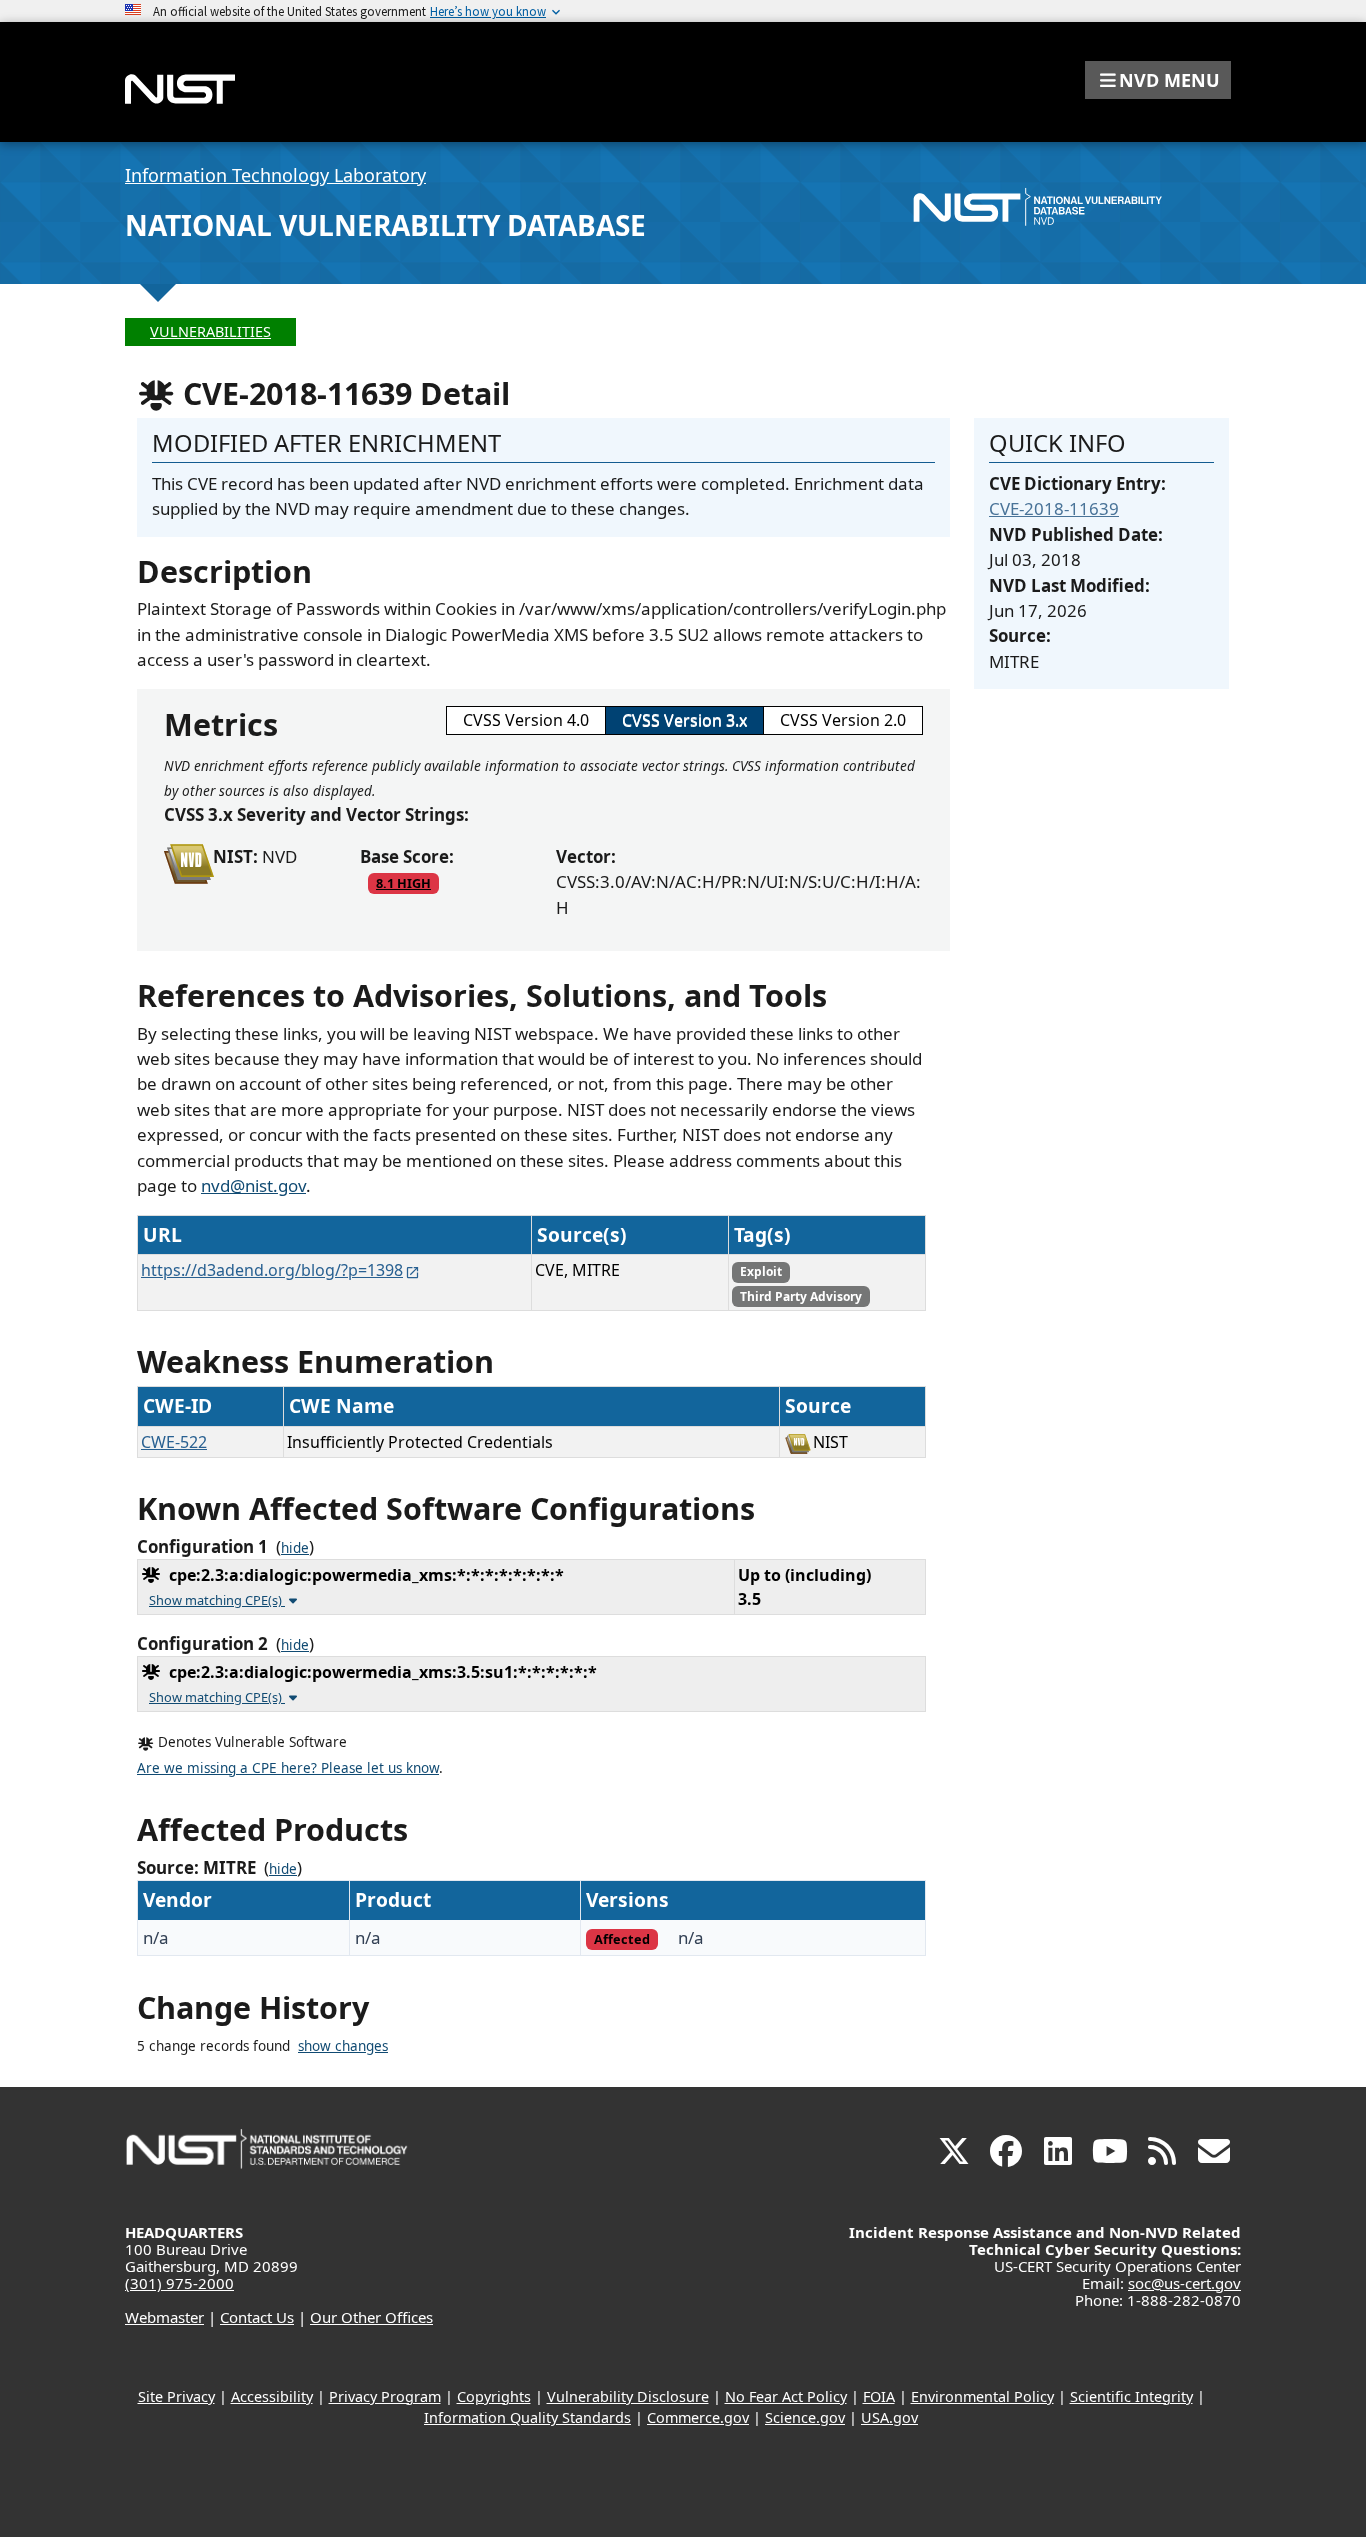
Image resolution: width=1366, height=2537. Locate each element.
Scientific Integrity (1131, 2396)
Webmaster (164, 2317)
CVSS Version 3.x (684, 720)
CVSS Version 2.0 (843, 720)
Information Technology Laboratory (275, 175)
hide (295, 1548)
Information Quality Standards (527, 2417)
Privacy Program (385, 2396)
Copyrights (494, 2396)
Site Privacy (176, 2396)
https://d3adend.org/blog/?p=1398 (272, 1270)
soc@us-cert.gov (1184, 2283)
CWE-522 (174, 1442)
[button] (1158, 80)
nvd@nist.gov (253, 1185)
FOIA (879, 2396)
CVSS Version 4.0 (526, 720)
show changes (343, 2046)
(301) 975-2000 (179, 2283)
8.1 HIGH (403, 883)
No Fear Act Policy (786, 2396)
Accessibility (272, 2396)
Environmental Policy (982, 2396)
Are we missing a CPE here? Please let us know (288, 1768)
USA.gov (889, 2417)
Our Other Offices (371, 2317)
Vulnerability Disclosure (628, 2396)
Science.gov (805, 2417)
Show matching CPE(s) (217, 1600)
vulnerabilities (210, 331)
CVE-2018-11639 (1054, 508)
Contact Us (257, 2317)
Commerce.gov (698, 2417)
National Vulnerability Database (385, 225)
